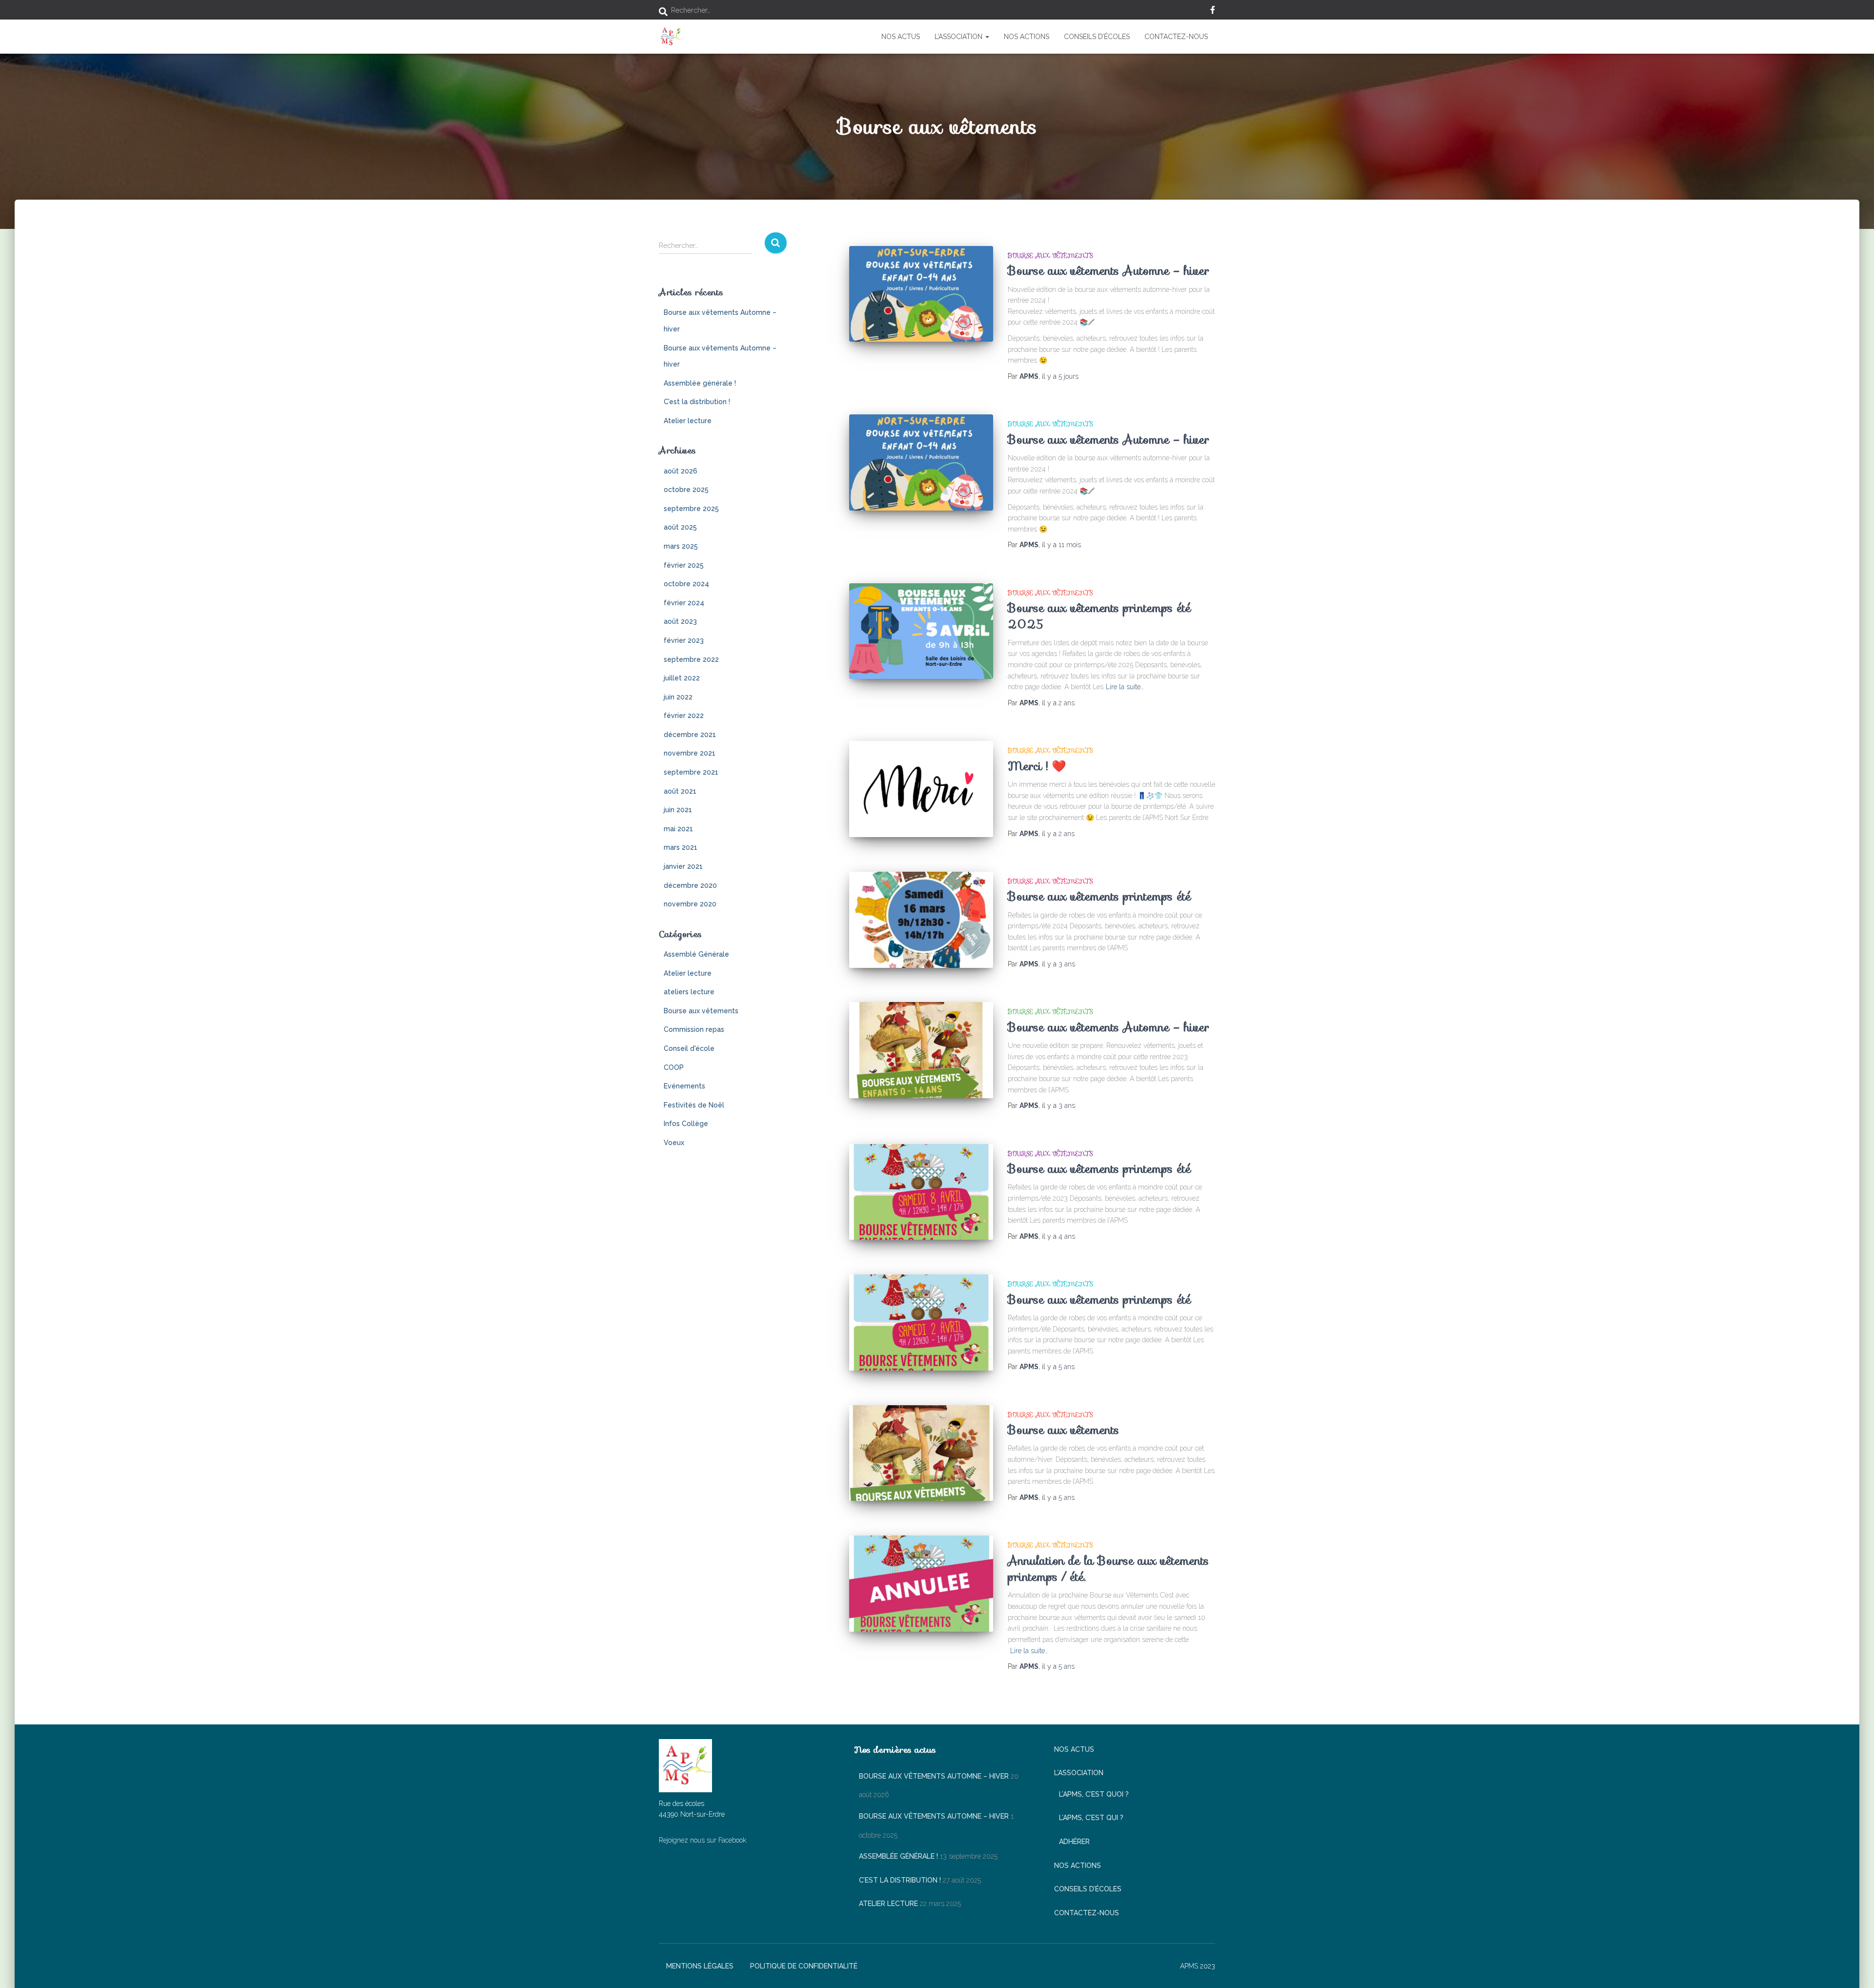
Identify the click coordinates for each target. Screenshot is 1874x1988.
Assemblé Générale (696, 954)
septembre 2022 (691, 659)
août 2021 (680, 791)
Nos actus (901, 37)
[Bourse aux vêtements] (921, 1453)
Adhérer (1074, 1842)
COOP (674, 1067)
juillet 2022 (682, 678)
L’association (959, 37)
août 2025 (680, 527)
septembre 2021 (691, 772)
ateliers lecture (689, 992)
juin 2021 (678, 810)
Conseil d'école (689, 1048)
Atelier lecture (688, 421)
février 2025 (684, 565)
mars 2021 (681, 847)
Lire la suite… (1125, 687)
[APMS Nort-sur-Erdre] (671, 37)
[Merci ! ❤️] (921, 789)
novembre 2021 (690, 753)
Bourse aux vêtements (701, 1011)
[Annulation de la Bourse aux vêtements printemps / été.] (921, 1584)
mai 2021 (678, 829)
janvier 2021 (683, 866)
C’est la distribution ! (697, 402)
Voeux (674, 1143)
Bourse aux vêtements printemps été (1099, 896)
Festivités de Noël (694, 1105)
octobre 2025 (686, 490)
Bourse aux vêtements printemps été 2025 (1099, 616)
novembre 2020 (690, 904)
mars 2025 (681, 546)
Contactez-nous (1176, 37)
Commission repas (694, 1029)
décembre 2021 (690, 735)
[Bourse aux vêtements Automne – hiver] (921, 294)
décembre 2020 (690, 885)
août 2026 (681, 471)
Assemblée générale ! (700, 383)
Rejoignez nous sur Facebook (703, 1840)
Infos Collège (686, 1124)
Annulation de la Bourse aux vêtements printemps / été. (1108, 1569)
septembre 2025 (691, 509)
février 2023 (684, 640)
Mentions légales (700, 1966)
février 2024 (684, 603)
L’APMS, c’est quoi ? (1094, 1794)
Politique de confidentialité (804, 1966)
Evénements (684, 1086)
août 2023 (680, 621)
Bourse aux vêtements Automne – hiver (1109, 271)
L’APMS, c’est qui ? (1091, 1818)
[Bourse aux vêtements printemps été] (921, 920)
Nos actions (1027, 37)
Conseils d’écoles (1097, 37)
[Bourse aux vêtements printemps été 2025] (921, 631)
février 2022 (684, 716)
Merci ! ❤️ (1037, 766)
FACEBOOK (1213, 11)
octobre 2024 (686, 584)
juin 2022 (678, 697)
